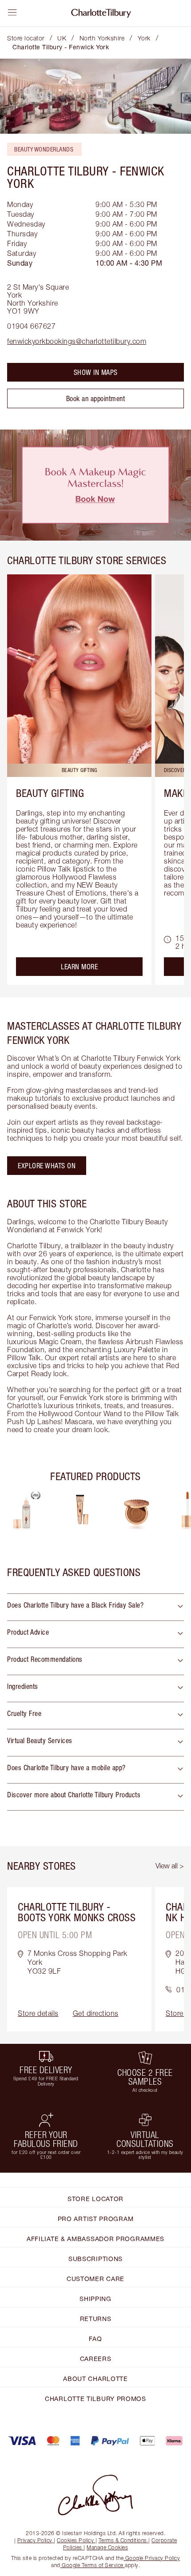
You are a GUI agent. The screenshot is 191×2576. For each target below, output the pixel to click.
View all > (170, 1866)
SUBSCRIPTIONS (95, 2259)
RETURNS (96, 2319)
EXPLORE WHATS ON (47, 1166)
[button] (95, 1607)
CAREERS (96, 2359)
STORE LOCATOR (95, 2199)
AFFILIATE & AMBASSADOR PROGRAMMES (95, 2239)
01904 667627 (31, 326)
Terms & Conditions (123, 2540)
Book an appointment (96, 398)
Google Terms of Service (93, 2565)
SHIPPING (95, 2299)
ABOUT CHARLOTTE (95, 2379)
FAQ (95, 2339)
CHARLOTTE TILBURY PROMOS (95, 2399)
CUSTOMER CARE (95, 2279)
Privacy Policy (35, 2540)
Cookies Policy (75, 2540)
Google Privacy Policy (152, 2558)
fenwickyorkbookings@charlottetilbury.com (77, 341)
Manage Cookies (107, 2547)
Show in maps (96, 372)
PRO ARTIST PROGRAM (96, 2219)
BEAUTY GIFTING (50, 793)
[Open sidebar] (12, 12)
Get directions (96, 2013)
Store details (38, 2013)
